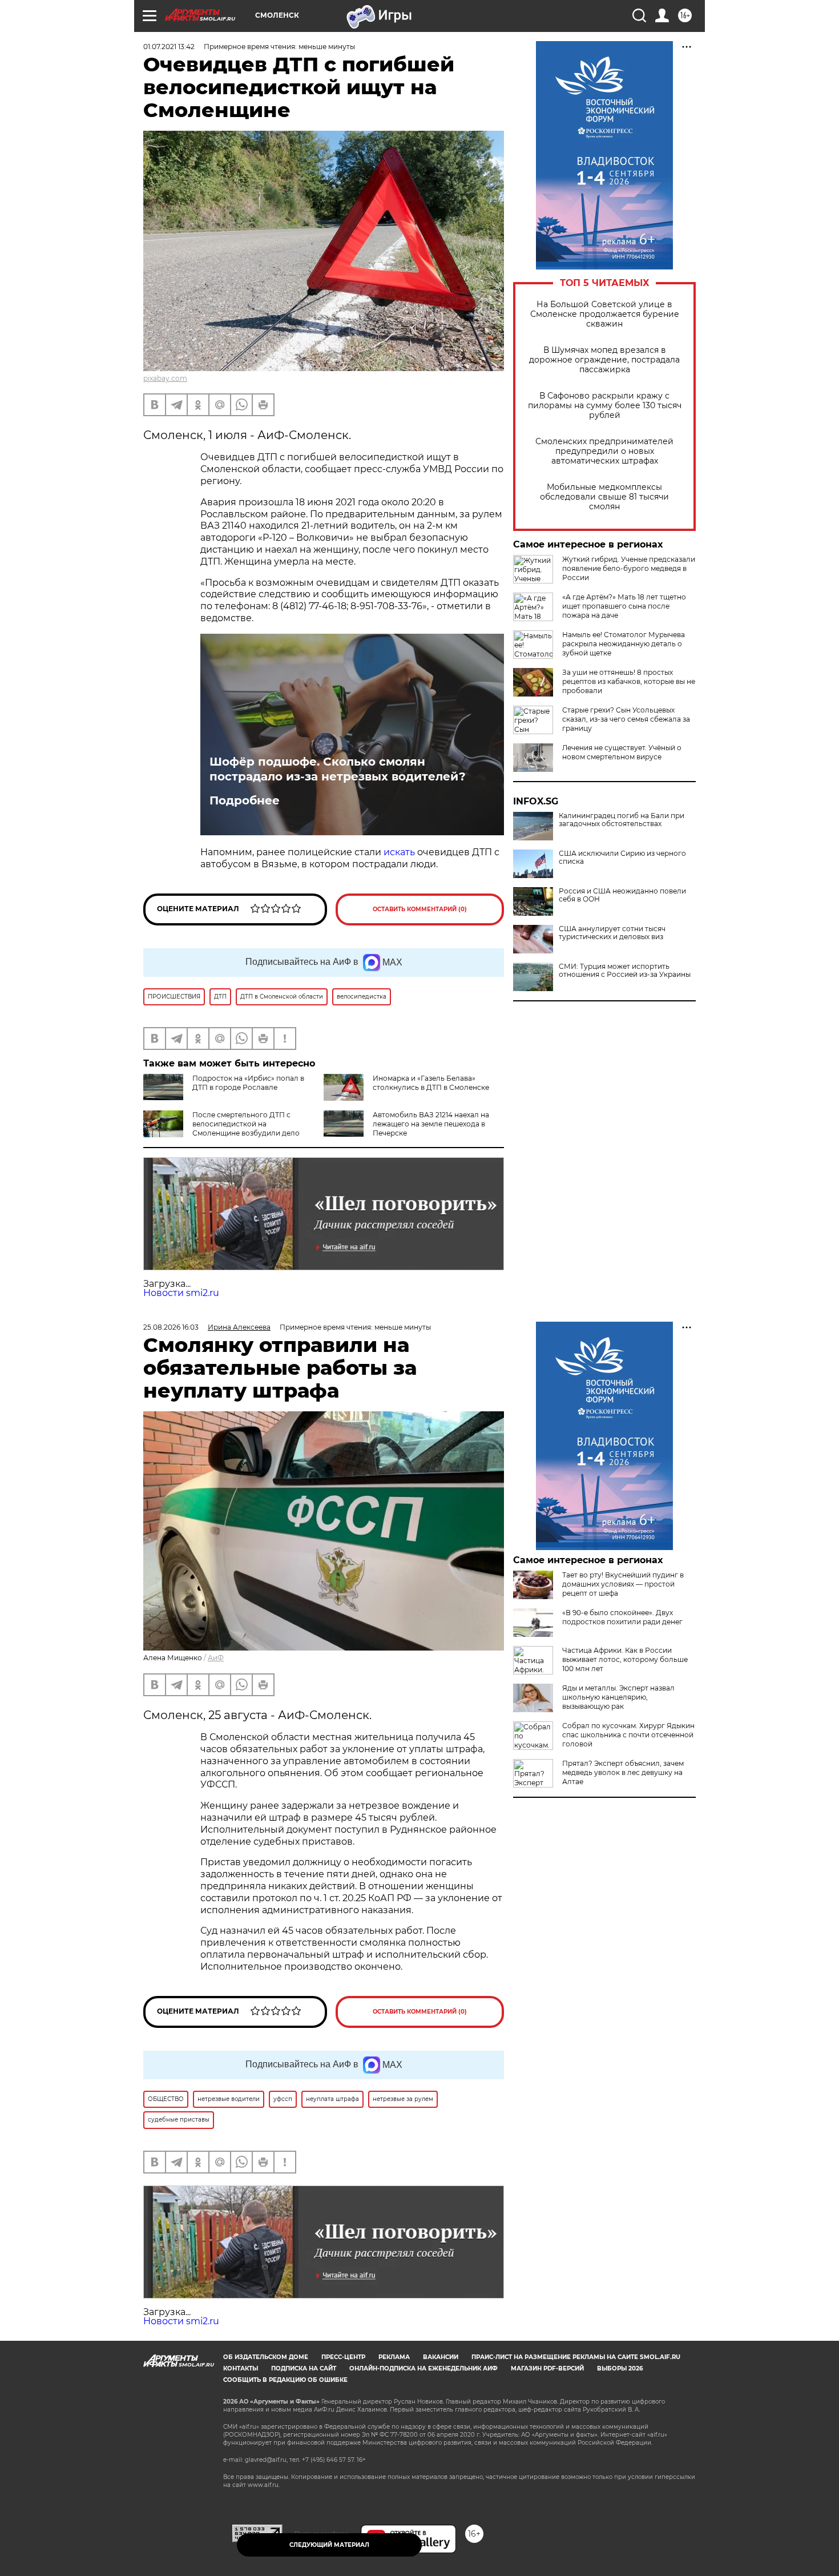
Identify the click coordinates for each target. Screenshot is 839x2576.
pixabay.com (165, 378)
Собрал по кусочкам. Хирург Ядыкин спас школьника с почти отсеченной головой (628, 1735)
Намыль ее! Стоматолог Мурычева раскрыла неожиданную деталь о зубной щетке (624, 644)
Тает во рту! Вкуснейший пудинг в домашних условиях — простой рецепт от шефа (623, 1584)
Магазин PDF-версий (547, 2368)
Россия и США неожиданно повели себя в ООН (622, 895)
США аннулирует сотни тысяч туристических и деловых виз (612, 933)
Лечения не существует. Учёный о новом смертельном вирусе (622, 752)
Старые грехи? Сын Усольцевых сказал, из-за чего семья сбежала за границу (626, 719)
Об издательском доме (266, 2357)
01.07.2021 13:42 (169, 47)
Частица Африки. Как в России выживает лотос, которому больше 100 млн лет (625, 1659)
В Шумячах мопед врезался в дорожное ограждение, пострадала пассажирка (604, 360)
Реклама (394, 2357)
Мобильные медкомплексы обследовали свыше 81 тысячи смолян (604, 497)
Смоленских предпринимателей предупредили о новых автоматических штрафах (604, 451)
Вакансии (441, 2357)
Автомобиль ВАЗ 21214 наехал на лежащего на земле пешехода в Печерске (431, 1124)
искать (399, 852)
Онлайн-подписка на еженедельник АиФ (423, 2368)
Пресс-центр (343, 2357)
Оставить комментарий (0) (420, 909)
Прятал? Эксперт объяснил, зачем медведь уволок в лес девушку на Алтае (623, 1772)
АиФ (216, 1658)
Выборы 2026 (620, 2368)
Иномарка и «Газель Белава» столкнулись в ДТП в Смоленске (431, 1083)
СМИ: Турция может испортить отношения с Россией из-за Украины (625, 971)
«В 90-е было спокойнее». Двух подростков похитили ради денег (622, 1617)
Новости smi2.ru (181, 1293)
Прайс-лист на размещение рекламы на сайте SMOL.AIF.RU (576, 2357)
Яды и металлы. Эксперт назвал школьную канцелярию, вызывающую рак (618, 1697)
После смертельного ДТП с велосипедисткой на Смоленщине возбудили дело (246, 1124)
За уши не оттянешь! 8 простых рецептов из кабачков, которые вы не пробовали (629, 681)
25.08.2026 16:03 (171, 1327)
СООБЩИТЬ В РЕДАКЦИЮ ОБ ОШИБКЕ (285, 2380)
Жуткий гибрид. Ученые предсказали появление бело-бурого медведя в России (629, 568)
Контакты (241, 2368)
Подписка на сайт (304, 2368)
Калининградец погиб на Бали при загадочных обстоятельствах (622, 820)
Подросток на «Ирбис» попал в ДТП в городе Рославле (248, 1083)
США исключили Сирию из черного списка (622, 858)
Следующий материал (329, 2545)
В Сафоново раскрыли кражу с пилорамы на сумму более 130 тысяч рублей (605, 406)
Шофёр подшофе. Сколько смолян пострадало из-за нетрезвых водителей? (338, 769)
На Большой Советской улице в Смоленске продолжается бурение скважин (605, 314)
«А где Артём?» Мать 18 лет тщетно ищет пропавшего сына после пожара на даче (624, 606)
